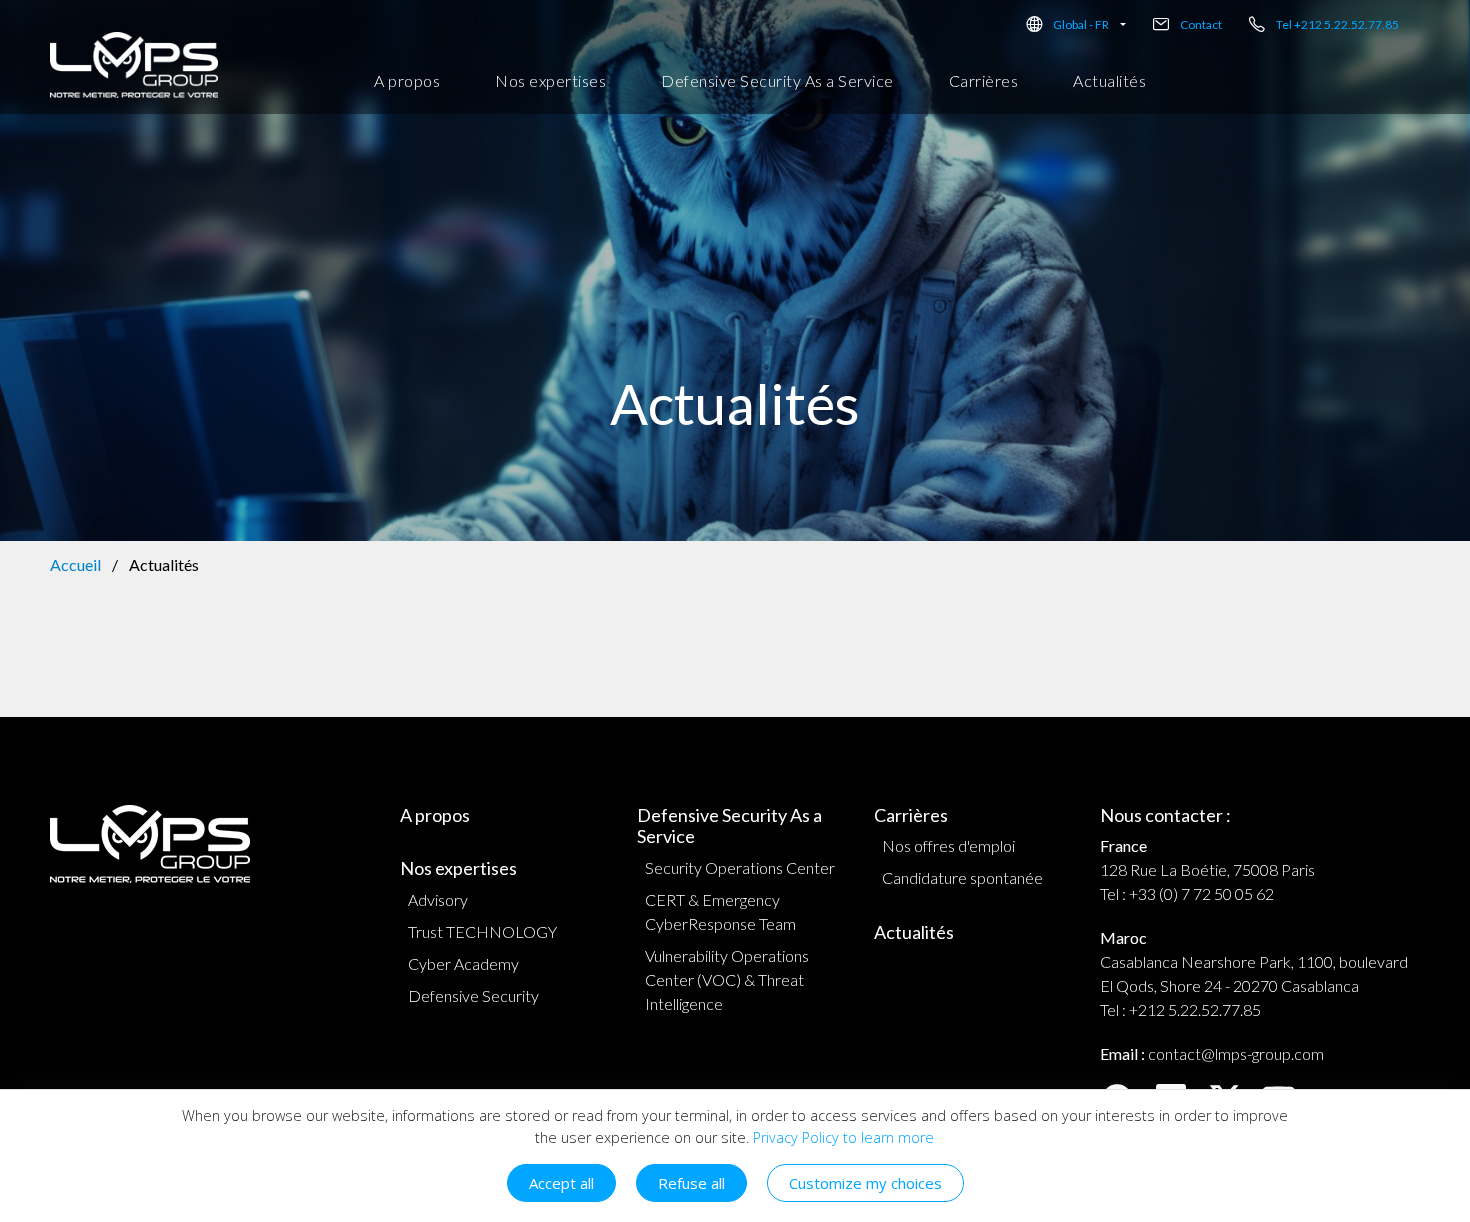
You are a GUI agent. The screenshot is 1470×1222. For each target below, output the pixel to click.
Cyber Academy (463, 963)
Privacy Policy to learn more (841, 1137)
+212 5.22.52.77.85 (1195, 1009)
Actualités (1109, 80)
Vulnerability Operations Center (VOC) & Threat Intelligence (727, 979)
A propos (407, 80)
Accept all (561, 1183)
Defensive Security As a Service (777, 80)
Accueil (75, 564)
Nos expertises (550, 80)
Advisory (438, 899)
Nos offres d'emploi (948, 845)
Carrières (984, 80)
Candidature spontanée (962, 877)
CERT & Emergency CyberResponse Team (720, 911)
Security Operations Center (740, 867)
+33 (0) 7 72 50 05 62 (1201, 893)
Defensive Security (473, 995)
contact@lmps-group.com (1236, 1053)
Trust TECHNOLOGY (482, 931)
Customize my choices (865, 1183)
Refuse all (691, 1183)
